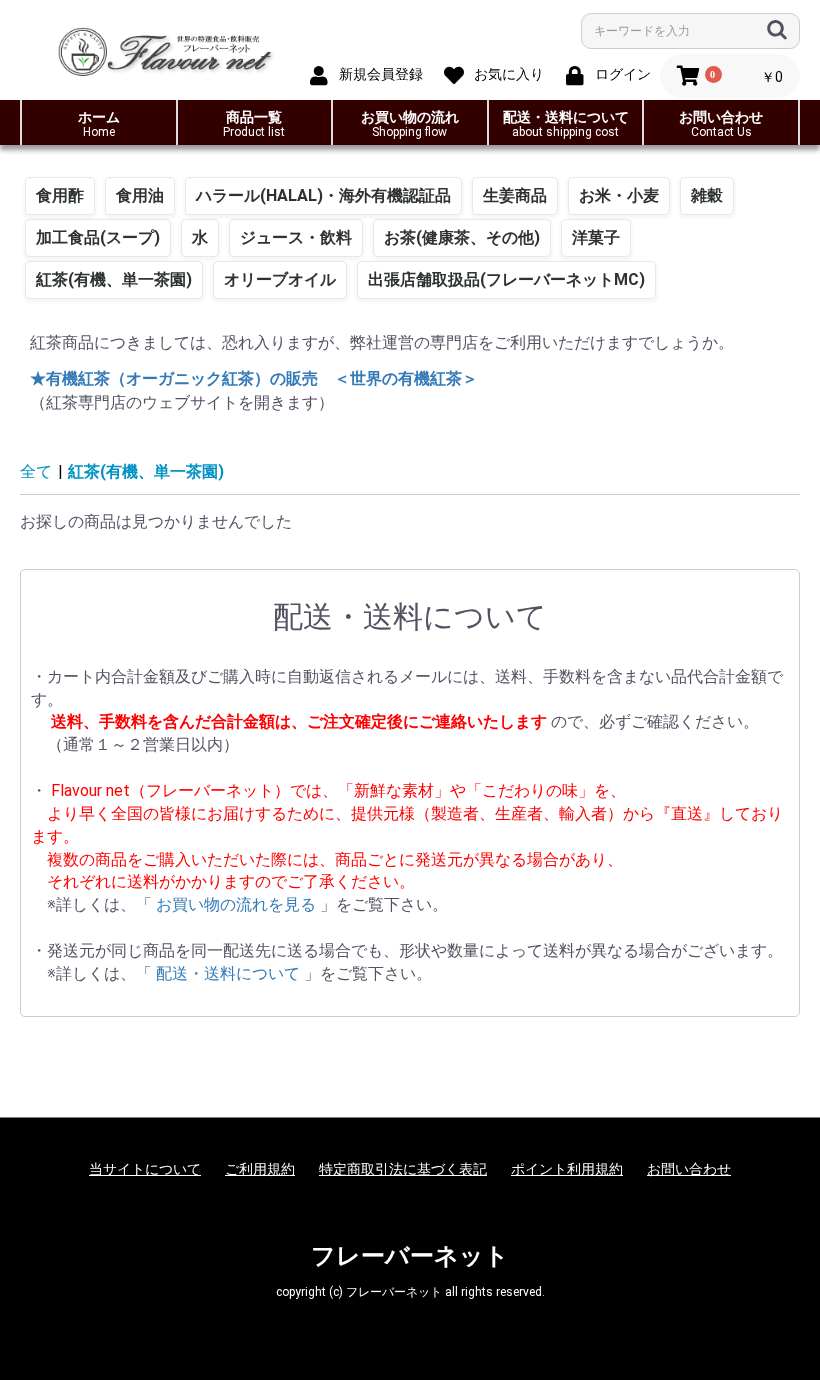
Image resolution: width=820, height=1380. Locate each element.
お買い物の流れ (410, 124)
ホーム (99, 124)
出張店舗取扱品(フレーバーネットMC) (506, 279)
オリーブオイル (280, 279)
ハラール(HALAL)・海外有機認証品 (323, 195)
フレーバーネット (410, 1256)
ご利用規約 (260, 1169)
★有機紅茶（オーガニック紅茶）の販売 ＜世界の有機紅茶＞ (254, 378)
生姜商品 (515, 195)
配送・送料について (566, 124)
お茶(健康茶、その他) (462, 237)
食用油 (140, 195)
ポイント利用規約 (567, 1169)
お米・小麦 (619, 195)
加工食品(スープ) (98, 237)
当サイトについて (145, 1169)
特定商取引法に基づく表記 (403, 1169)
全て (36, 471)
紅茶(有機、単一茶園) (114, 279)
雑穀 (707, 195)
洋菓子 (596, 237)
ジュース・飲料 (296, 237)
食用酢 (60, 195)
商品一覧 (254, 124)
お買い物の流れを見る (238, 904)
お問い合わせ (721, 124)
